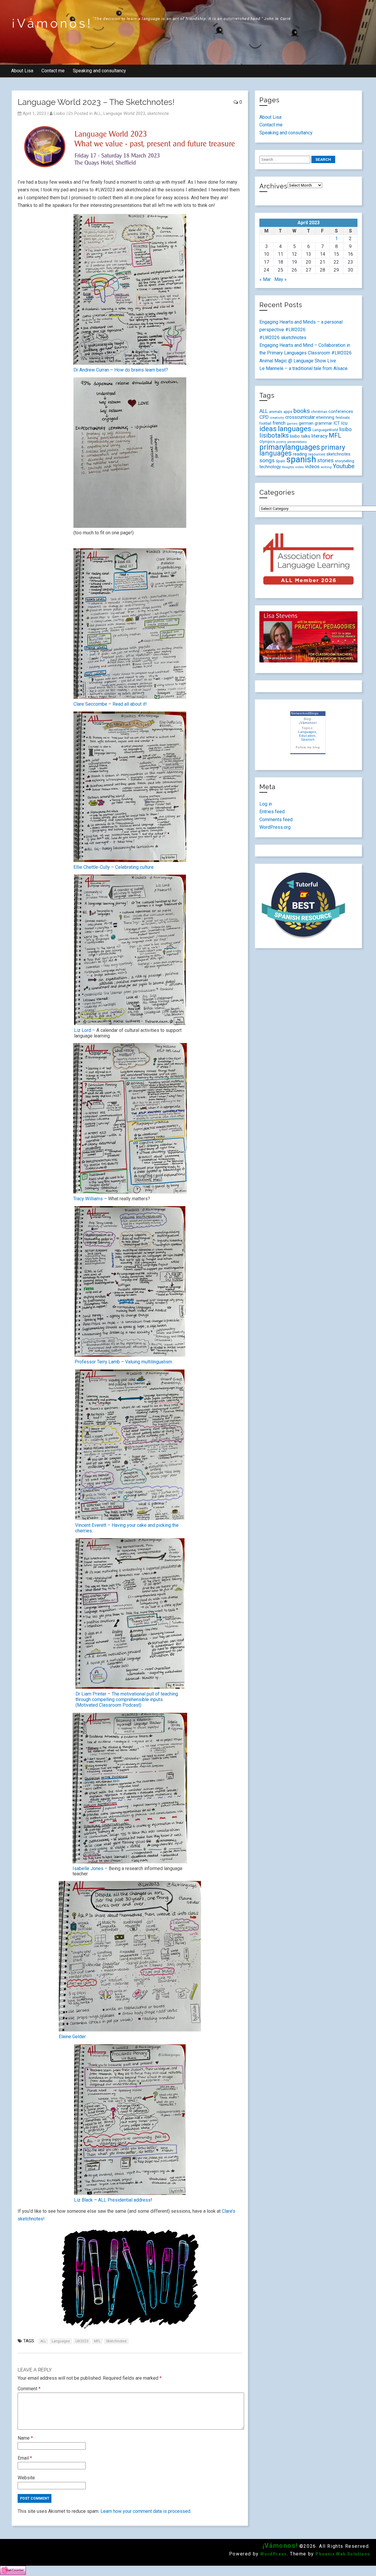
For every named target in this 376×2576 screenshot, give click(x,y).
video (299, 467)
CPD (264, 417)
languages (61, 2341)
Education (307, 736)
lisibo (59, 113)
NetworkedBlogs (305, 713)
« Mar (265, 279)
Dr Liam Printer (92, 1694)
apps (288, 412)
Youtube (344, 466)
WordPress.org (275, 827)
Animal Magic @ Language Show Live (298, 361)
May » (281, 279)
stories (325, 461)
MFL (97, 2341)
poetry (281, 442)
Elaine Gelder (72, 2037)
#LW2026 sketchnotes (283, 338)
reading (300, 454)
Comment (29, 2389)
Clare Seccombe (90, 704)
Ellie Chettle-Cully (92, 867)
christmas (319, 412)
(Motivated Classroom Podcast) (108, 1705)
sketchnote (158, 113)
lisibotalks (274, 435)
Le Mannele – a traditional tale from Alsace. (304, 368)
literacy (319, 436)
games (292, 424)
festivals (343, 417)
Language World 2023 (124, 113)
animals (276, 412)
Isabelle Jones (88, 1868)
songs (267, 460)
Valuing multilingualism (149, 1362)
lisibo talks (300, 436)
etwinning (325, 417)
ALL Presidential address (124, 2200)
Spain (281, 461)
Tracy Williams (88, 1199)
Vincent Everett (91, 1525)
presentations (297, 442)
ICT (337, 423)
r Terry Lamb (107, 1362)
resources (317, 454)
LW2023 (82, 2341)
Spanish (308, 739)
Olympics (267, 442)
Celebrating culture (134, 867)
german (306, 423)
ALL (98, 113)
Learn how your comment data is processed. (146, 2511)
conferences (341, 411)
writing (326, 467)
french (279, 423)
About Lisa (22, 71)
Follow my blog (308, 747)
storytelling (345, 461)
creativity (277, 418)
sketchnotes (116, 2341)
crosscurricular (300, 417)
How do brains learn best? (141, 370)
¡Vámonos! (52, 23)
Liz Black (84, 2200)
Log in (266, 804)
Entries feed (272, 812)
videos (312, 466)
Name (25, 2438)
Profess (83, 1362)
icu (344, 423)
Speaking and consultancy (99, 71)
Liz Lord (83, 1030)
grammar (323, 423)
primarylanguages (290, 447)
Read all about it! (130, 704)
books (302, 411)
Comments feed (276, 820)
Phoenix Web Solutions (343, 2554)
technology (270, 467)
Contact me (53, 71)
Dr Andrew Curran (92, 370)
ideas (268, 429)
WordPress (273, 2554)
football (265, 424)
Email (25, 2458)
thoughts (288, 467)
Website (26, 2478)
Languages (307, 732)
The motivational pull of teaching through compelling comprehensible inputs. (127, 1697)
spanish (301, 459)
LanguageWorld (325, 430)
